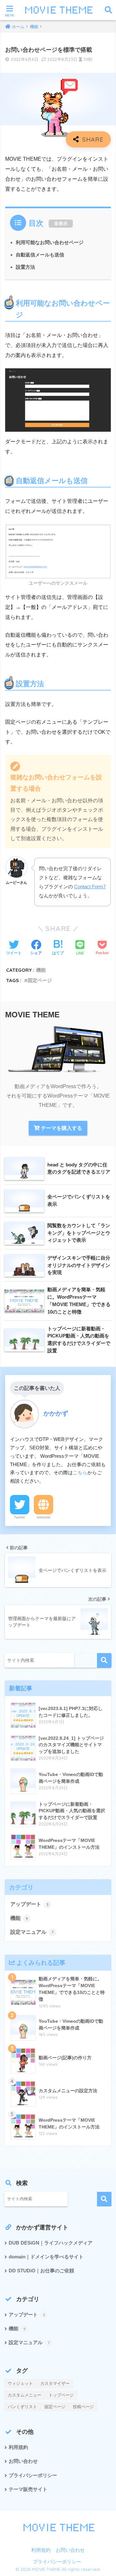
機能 (41, 970)
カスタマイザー (55, 2383)
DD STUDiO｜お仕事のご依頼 (41, 2271)
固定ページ (40, 980)
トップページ (61, 2395)
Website (43, 1517)
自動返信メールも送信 (40, 255)
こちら (80, 1472)
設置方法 (25, 267)
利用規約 (18, 2447)
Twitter (20, 1517)
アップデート (29, 1904)
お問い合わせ (23, 2461)
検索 (104, 1660)
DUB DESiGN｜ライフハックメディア (51, 2243)
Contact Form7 (90, 887)
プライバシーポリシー (33, 2475)
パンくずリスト (22, 2407)
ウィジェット (20, 2383)
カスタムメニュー (24, 2395)
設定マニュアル (32, 1932)
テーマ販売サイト (28, 2489)
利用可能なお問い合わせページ (50, 242)
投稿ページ (83, 2407)
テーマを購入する (61, 1128)
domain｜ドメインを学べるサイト (46, 2257)
